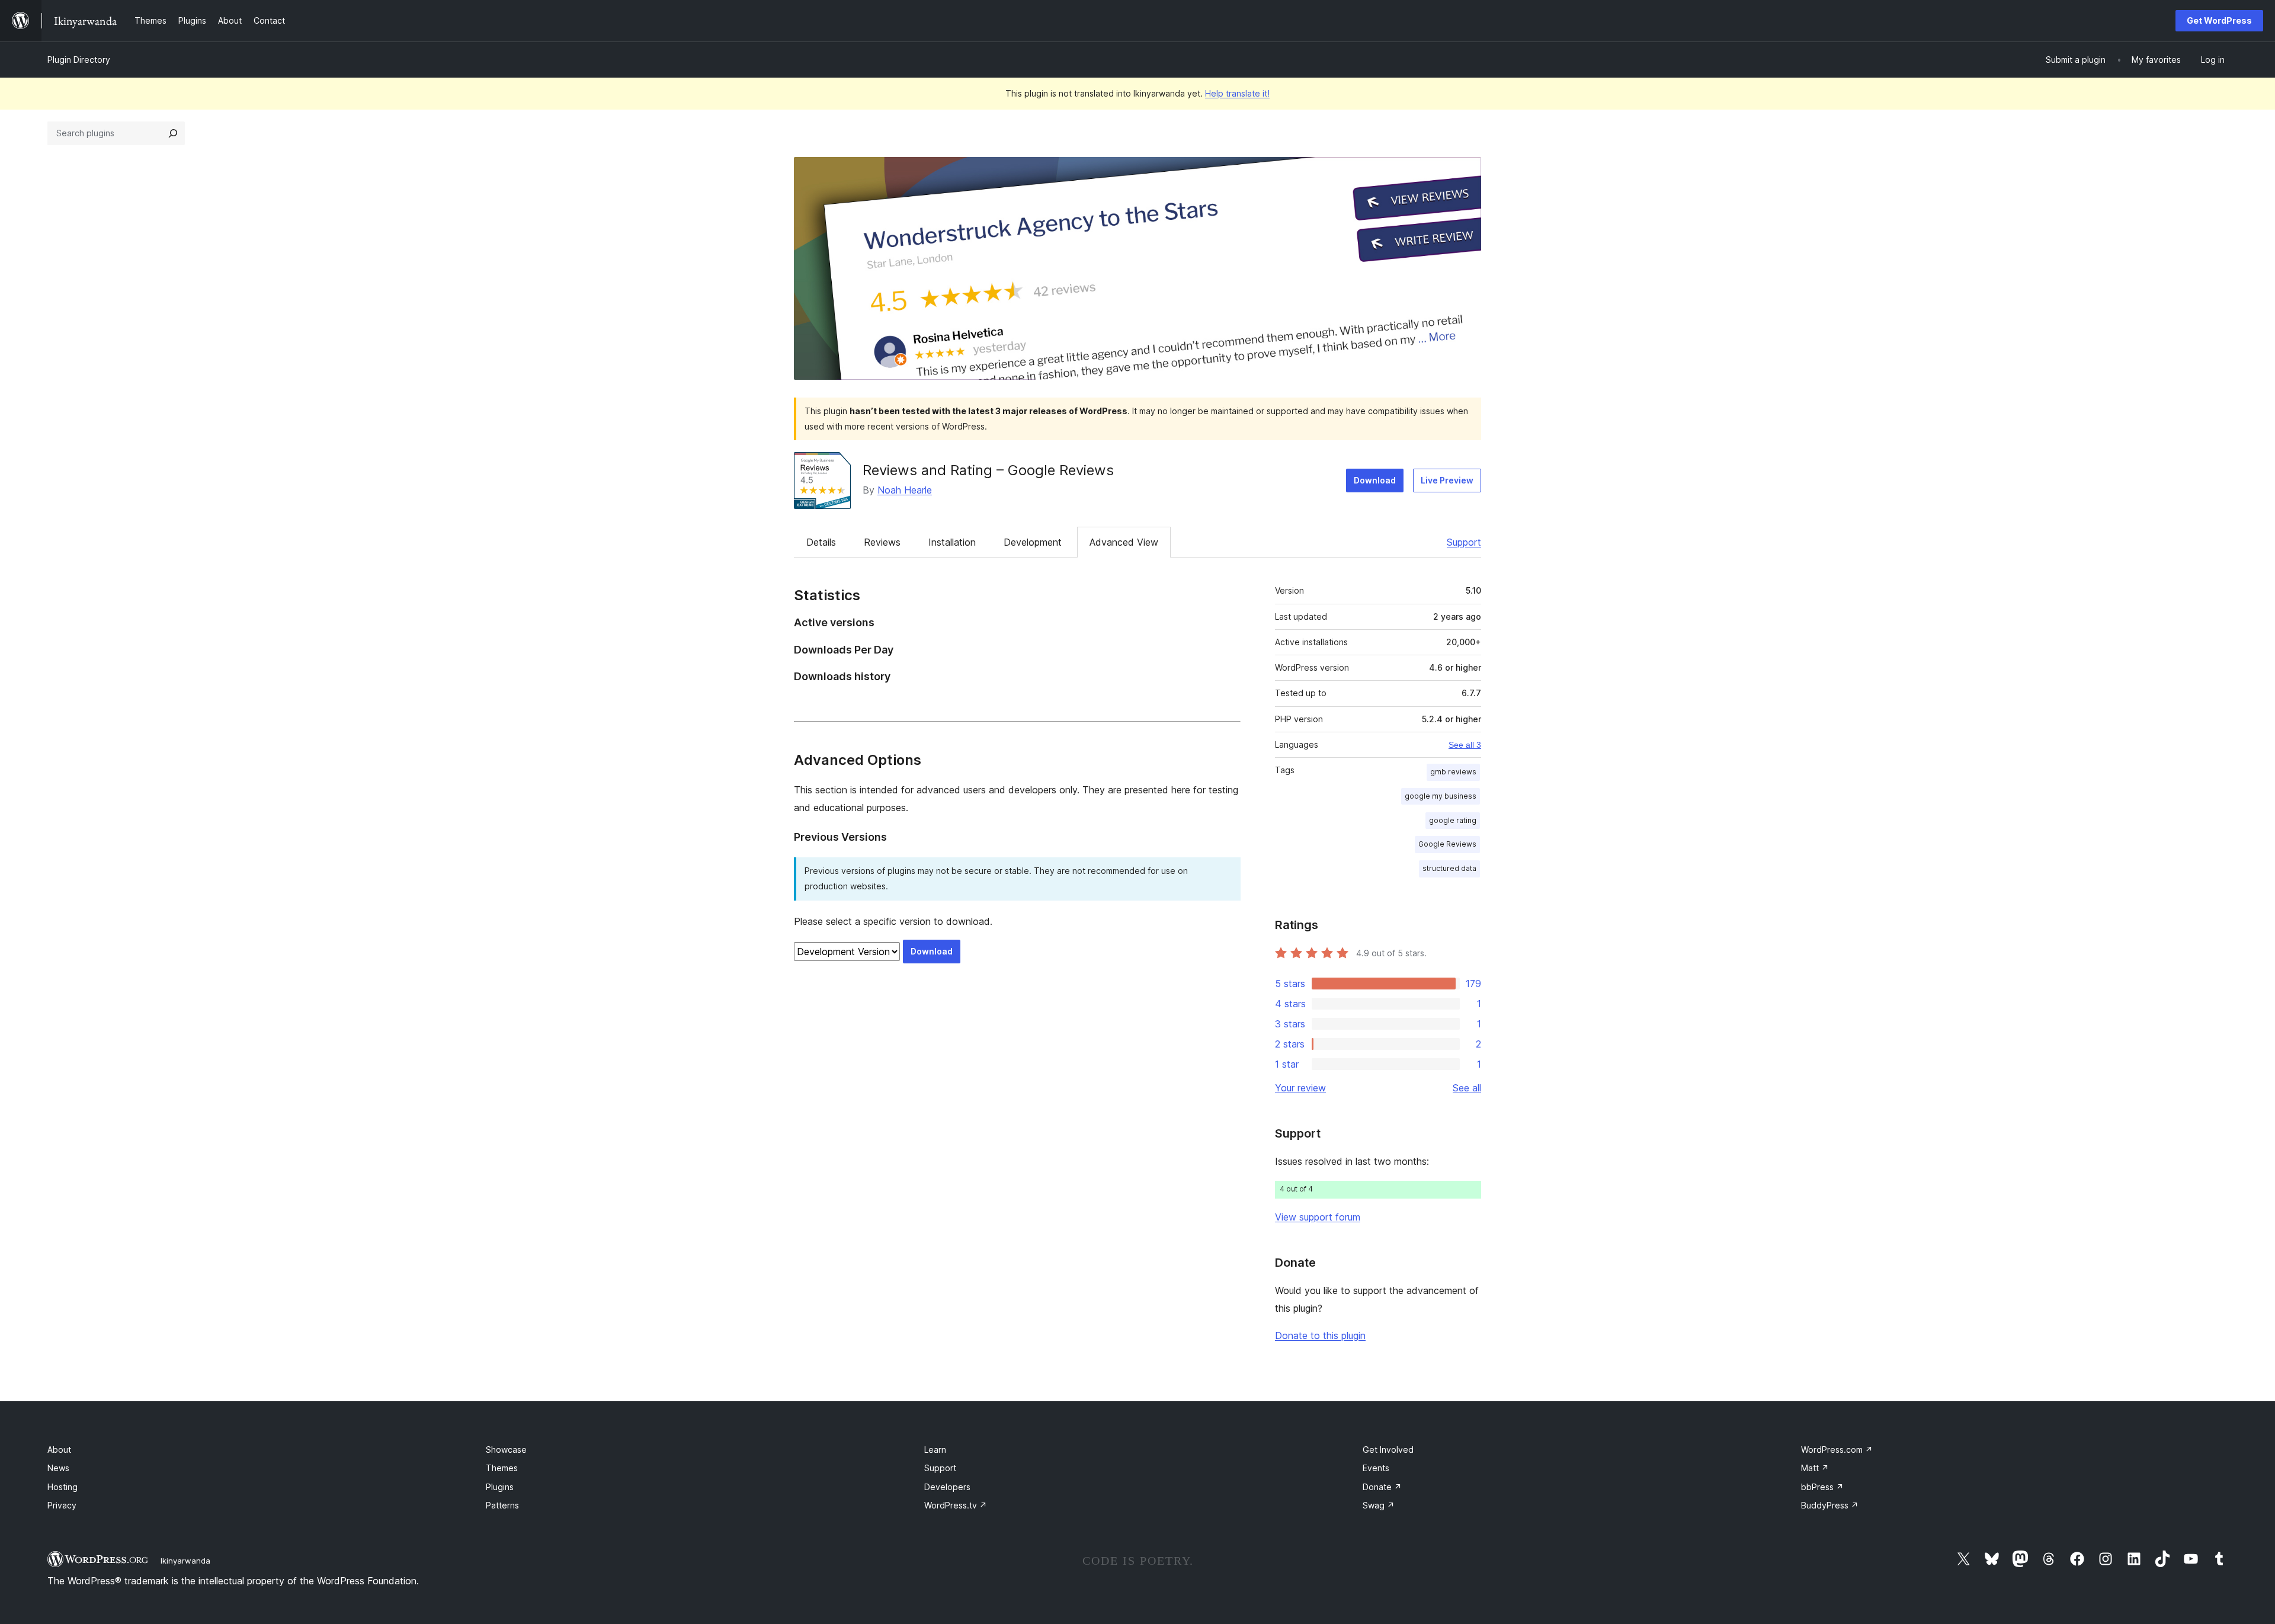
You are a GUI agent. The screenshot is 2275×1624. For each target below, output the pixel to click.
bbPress (1822, 1487)
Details (821, 542)
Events (1376, 1468)
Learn (935, 1450)
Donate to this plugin (1320, 1335)
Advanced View (1124, 542)
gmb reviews (1453, 772)
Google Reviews (1447, 844)
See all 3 (1465, 745)
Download (1375, 480)
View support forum (1318, 1217)
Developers (947, 1487)
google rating (1453, 820)
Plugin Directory (79, 60)
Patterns (502, 1505)
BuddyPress (1830, 1505)
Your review (1300, 1088)
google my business (1441, 796)
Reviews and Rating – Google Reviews (988, 470)
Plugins (500, 1487)
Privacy (62, 1505)
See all (1467, 1088)
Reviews (882, 542)
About (59, 1450)
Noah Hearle (905, 490)
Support (1464, 542)
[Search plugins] (173, 133)
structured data (1449, 868)
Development (1033, 542)
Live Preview (1447, 480)
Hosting (63, 1487)
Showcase (506, 1450)
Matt (1815, 1468)
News (58, 1468)
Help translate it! (1237, 93)
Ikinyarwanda (185, 1561)
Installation (952, 542)
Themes (502, 1468)
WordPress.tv (956, 1505)
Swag (1379, 1505)
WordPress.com (1837, 1450)
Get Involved (1388, 1450)
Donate (1382, 1487)
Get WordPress (2219, 20)
